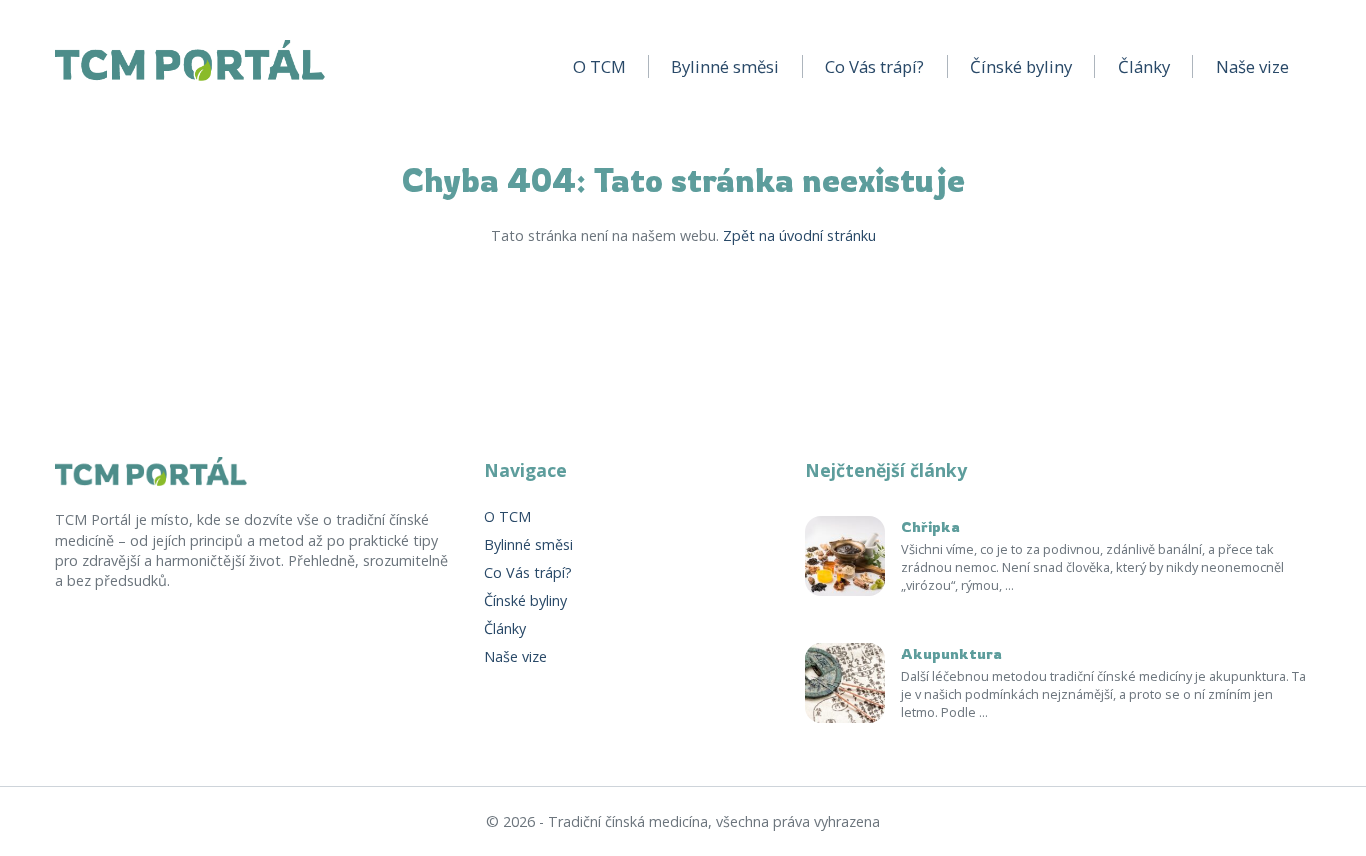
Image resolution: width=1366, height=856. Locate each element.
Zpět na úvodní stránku (799, 235)
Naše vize (1252, 66)
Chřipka (930, 527)
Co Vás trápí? (874, 66)
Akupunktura (951, 654)
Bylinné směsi (725, 66)
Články (1144, 66)
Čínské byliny (1021, 66)
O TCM (599, 66)
